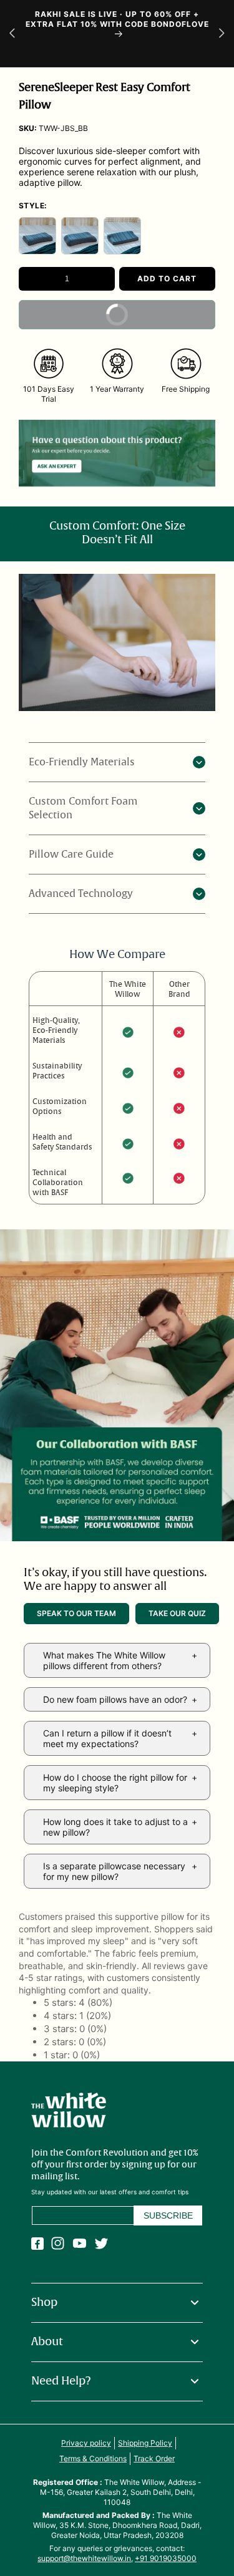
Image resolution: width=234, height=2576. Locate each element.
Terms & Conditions (93, 2458)
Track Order (154, 2458)
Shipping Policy (145, 2443)
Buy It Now (154, 320)
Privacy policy (86, 2443)
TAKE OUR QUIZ (177, 1613)
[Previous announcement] (12, 33)
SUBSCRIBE (168, 2215)
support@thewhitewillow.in (84, 2558)
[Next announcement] (222, 33)
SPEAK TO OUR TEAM (76, 1613)
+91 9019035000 (166, 2558)
